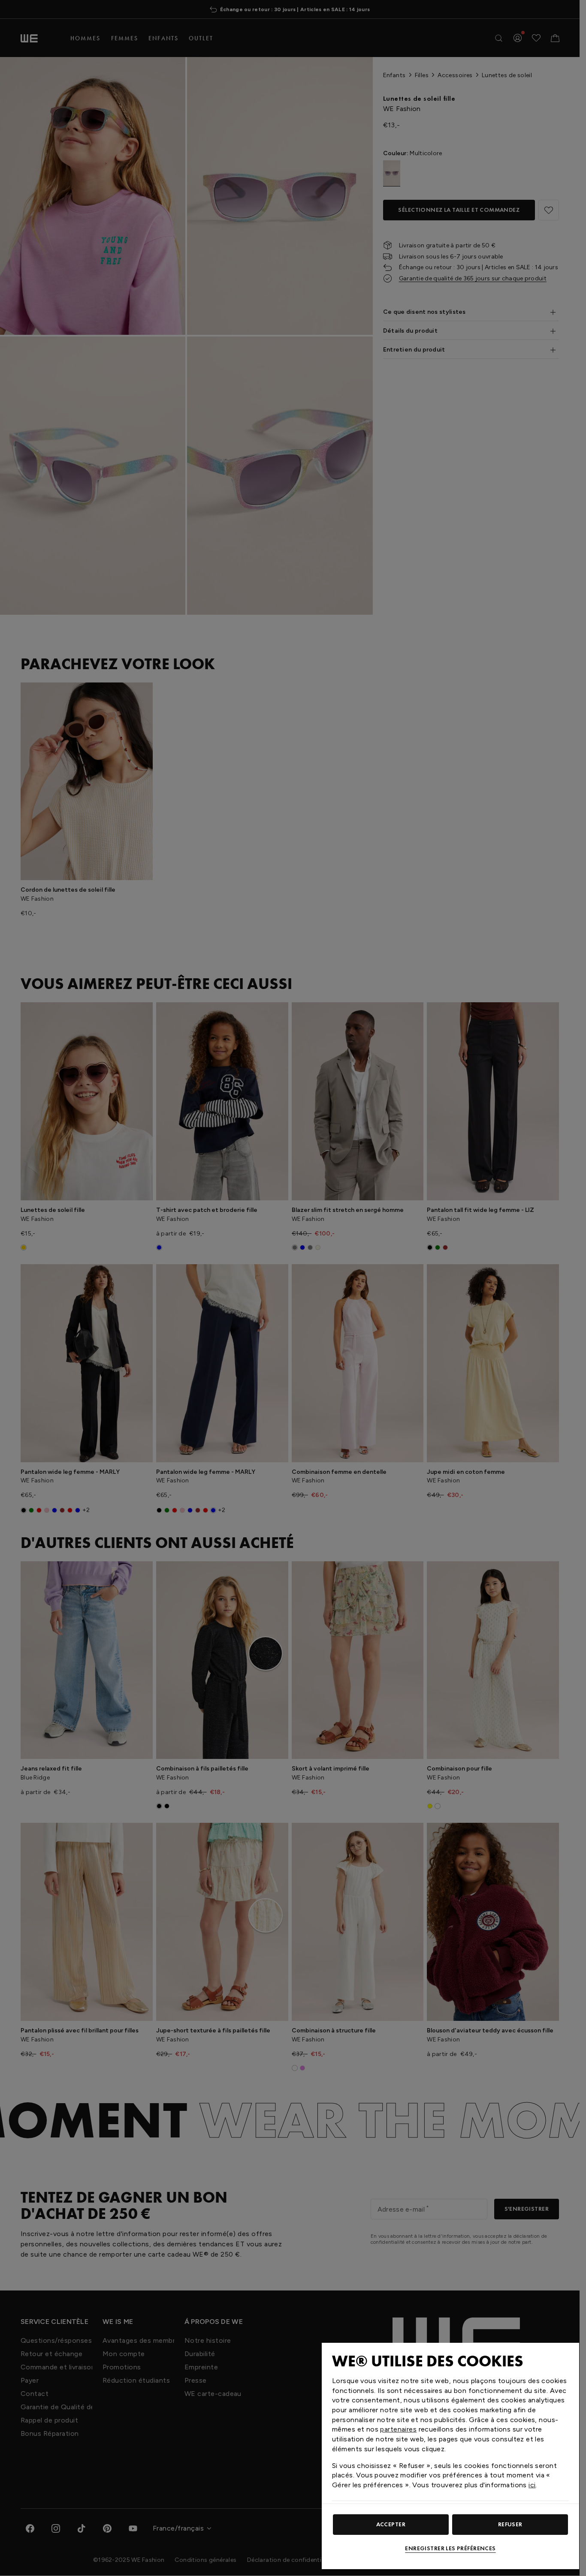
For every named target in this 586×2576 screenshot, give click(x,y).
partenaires (398, 2429)
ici (532, 2485)
